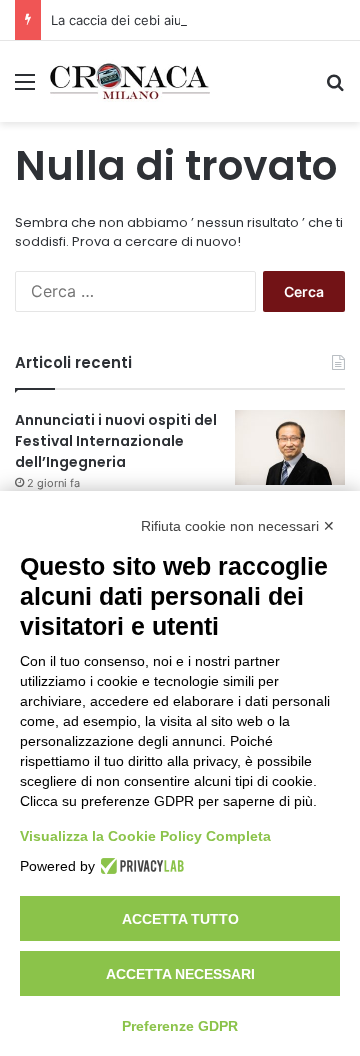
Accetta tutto (180, 919)
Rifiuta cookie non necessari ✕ (238, 526)
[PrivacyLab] (139, 866)
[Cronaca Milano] (130, 81)
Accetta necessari (180, 974)
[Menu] (25, 88)
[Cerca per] (335, 88)
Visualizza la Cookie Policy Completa (145, 836)
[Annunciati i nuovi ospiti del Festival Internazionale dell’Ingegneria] (290, 447)
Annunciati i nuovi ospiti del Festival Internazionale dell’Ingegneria (116, 441)
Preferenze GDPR (180, 1026)
